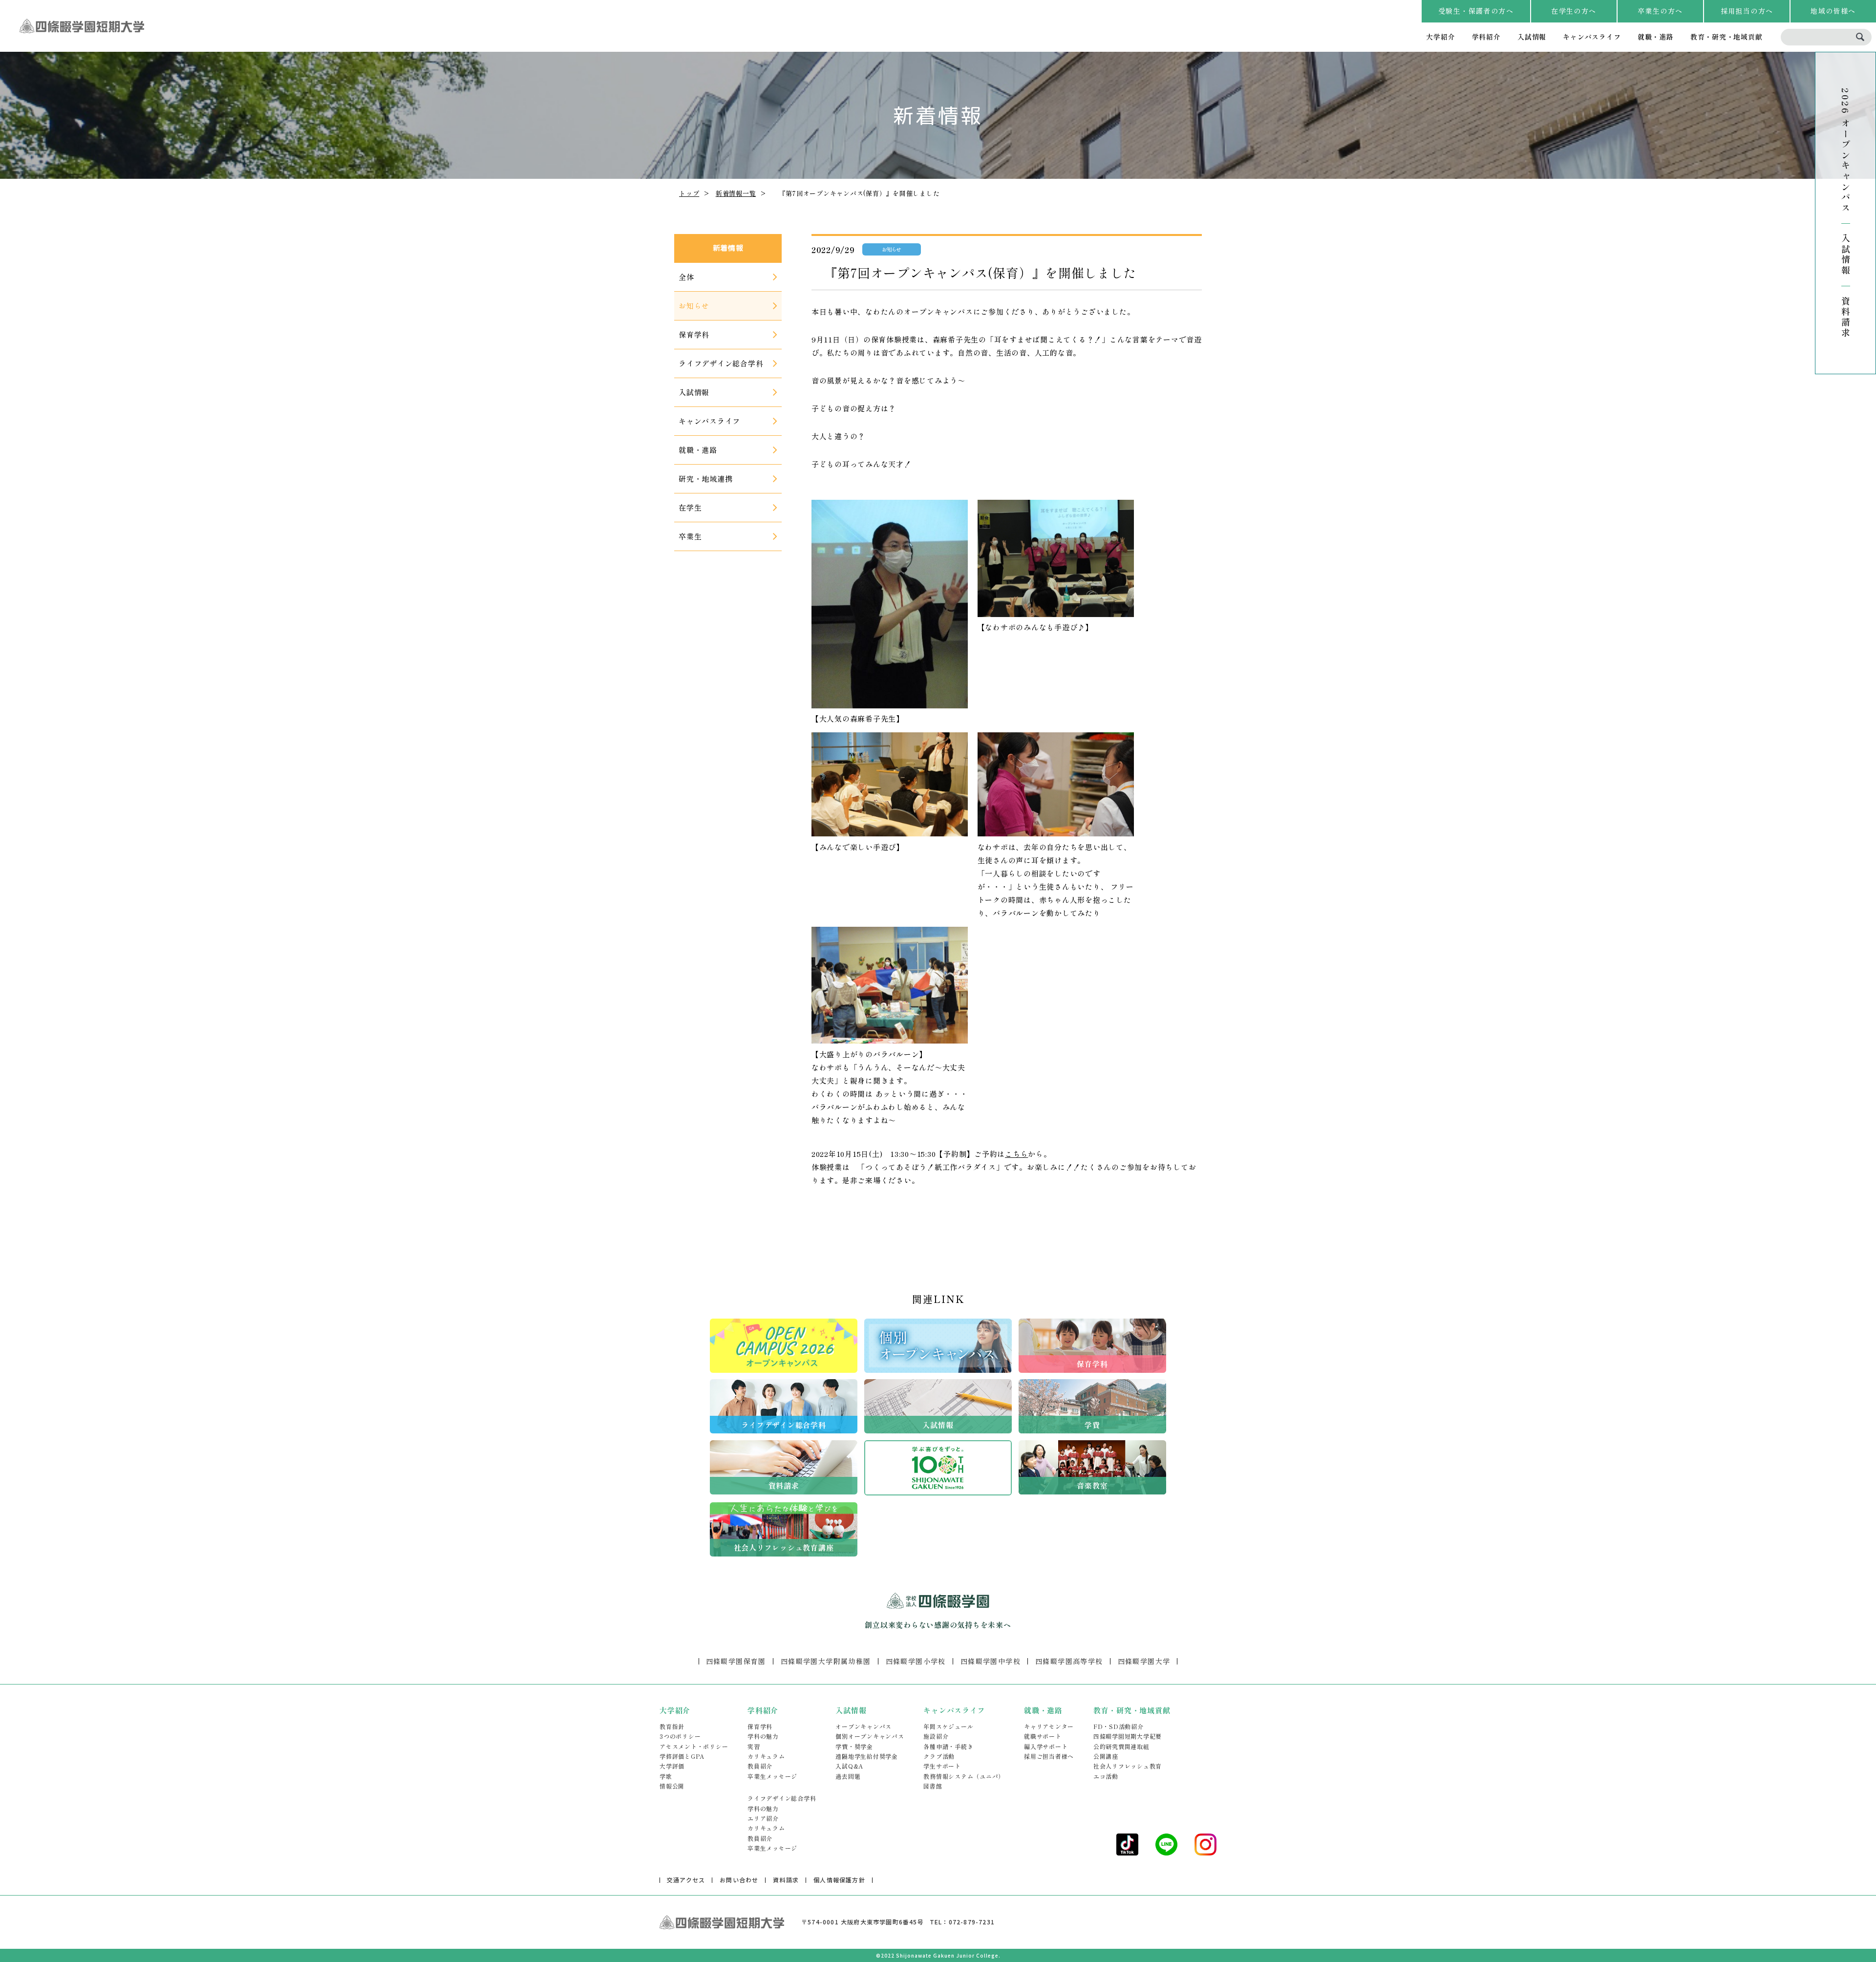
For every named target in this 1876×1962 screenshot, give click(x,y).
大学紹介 (1440, 37)
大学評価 (672, 1766)
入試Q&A (849, 1766)
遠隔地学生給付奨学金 (867, 1756)
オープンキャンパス (863, 1726)
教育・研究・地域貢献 (1727, 37)
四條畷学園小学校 (916, 1661)
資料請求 (1846, 317)
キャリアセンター (1049, 1726)
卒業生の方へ (1660, 11)
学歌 (666, 1776)
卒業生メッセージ (772, 1776)
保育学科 (760, 1726)
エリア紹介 (763, 1818)
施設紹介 (936, 1736)
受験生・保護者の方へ (1476, 11)
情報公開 (672, 1786)
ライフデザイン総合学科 (782, 1798)
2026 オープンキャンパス (1846, 151)
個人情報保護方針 (839, 1880)
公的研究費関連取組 (1121, 1746)
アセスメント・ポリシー (694, 1746)
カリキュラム (766, 1756)
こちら (1016, 1154)
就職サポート (1043, 1736)
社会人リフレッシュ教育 (1128, 1766)
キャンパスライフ (1592, 37)
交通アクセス (686, 1880)
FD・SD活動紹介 (1119, 1726)
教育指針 (672, 1726)
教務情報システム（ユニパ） (964, 1776)
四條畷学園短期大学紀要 (1128, 1736)
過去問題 (848, 1776)
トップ (689, 193)
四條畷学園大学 (1144, 1661)
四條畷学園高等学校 (1069, 1661)
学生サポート (942, 1766)
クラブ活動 (939, 1756)
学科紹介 (1486, 37)
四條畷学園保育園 (736, 1661)
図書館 (933, 1786)
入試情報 (1532, 37)
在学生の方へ (1574, 11)
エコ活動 (1106, 1776)
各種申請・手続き (948, 1746)
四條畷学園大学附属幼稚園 (826, 1661)
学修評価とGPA (682, 1756)
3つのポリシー (680, 1736)
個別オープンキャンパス (870, 1736)
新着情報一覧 (736, 193)
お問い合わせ (739, 1880)
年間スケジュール (948, 1726)
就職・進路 (1656, 37)
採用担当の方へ (1747, 11)
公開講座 (1106, 1756)
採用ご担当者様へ (1049, 1756)
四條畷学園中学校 (991, 1661)
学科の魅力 (763, 1736)
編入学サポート (1046, 1746)
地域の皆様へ (1833, 11)
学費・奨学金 (854, 1746)
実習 (754, 1746)
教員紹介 (760, 1766)
